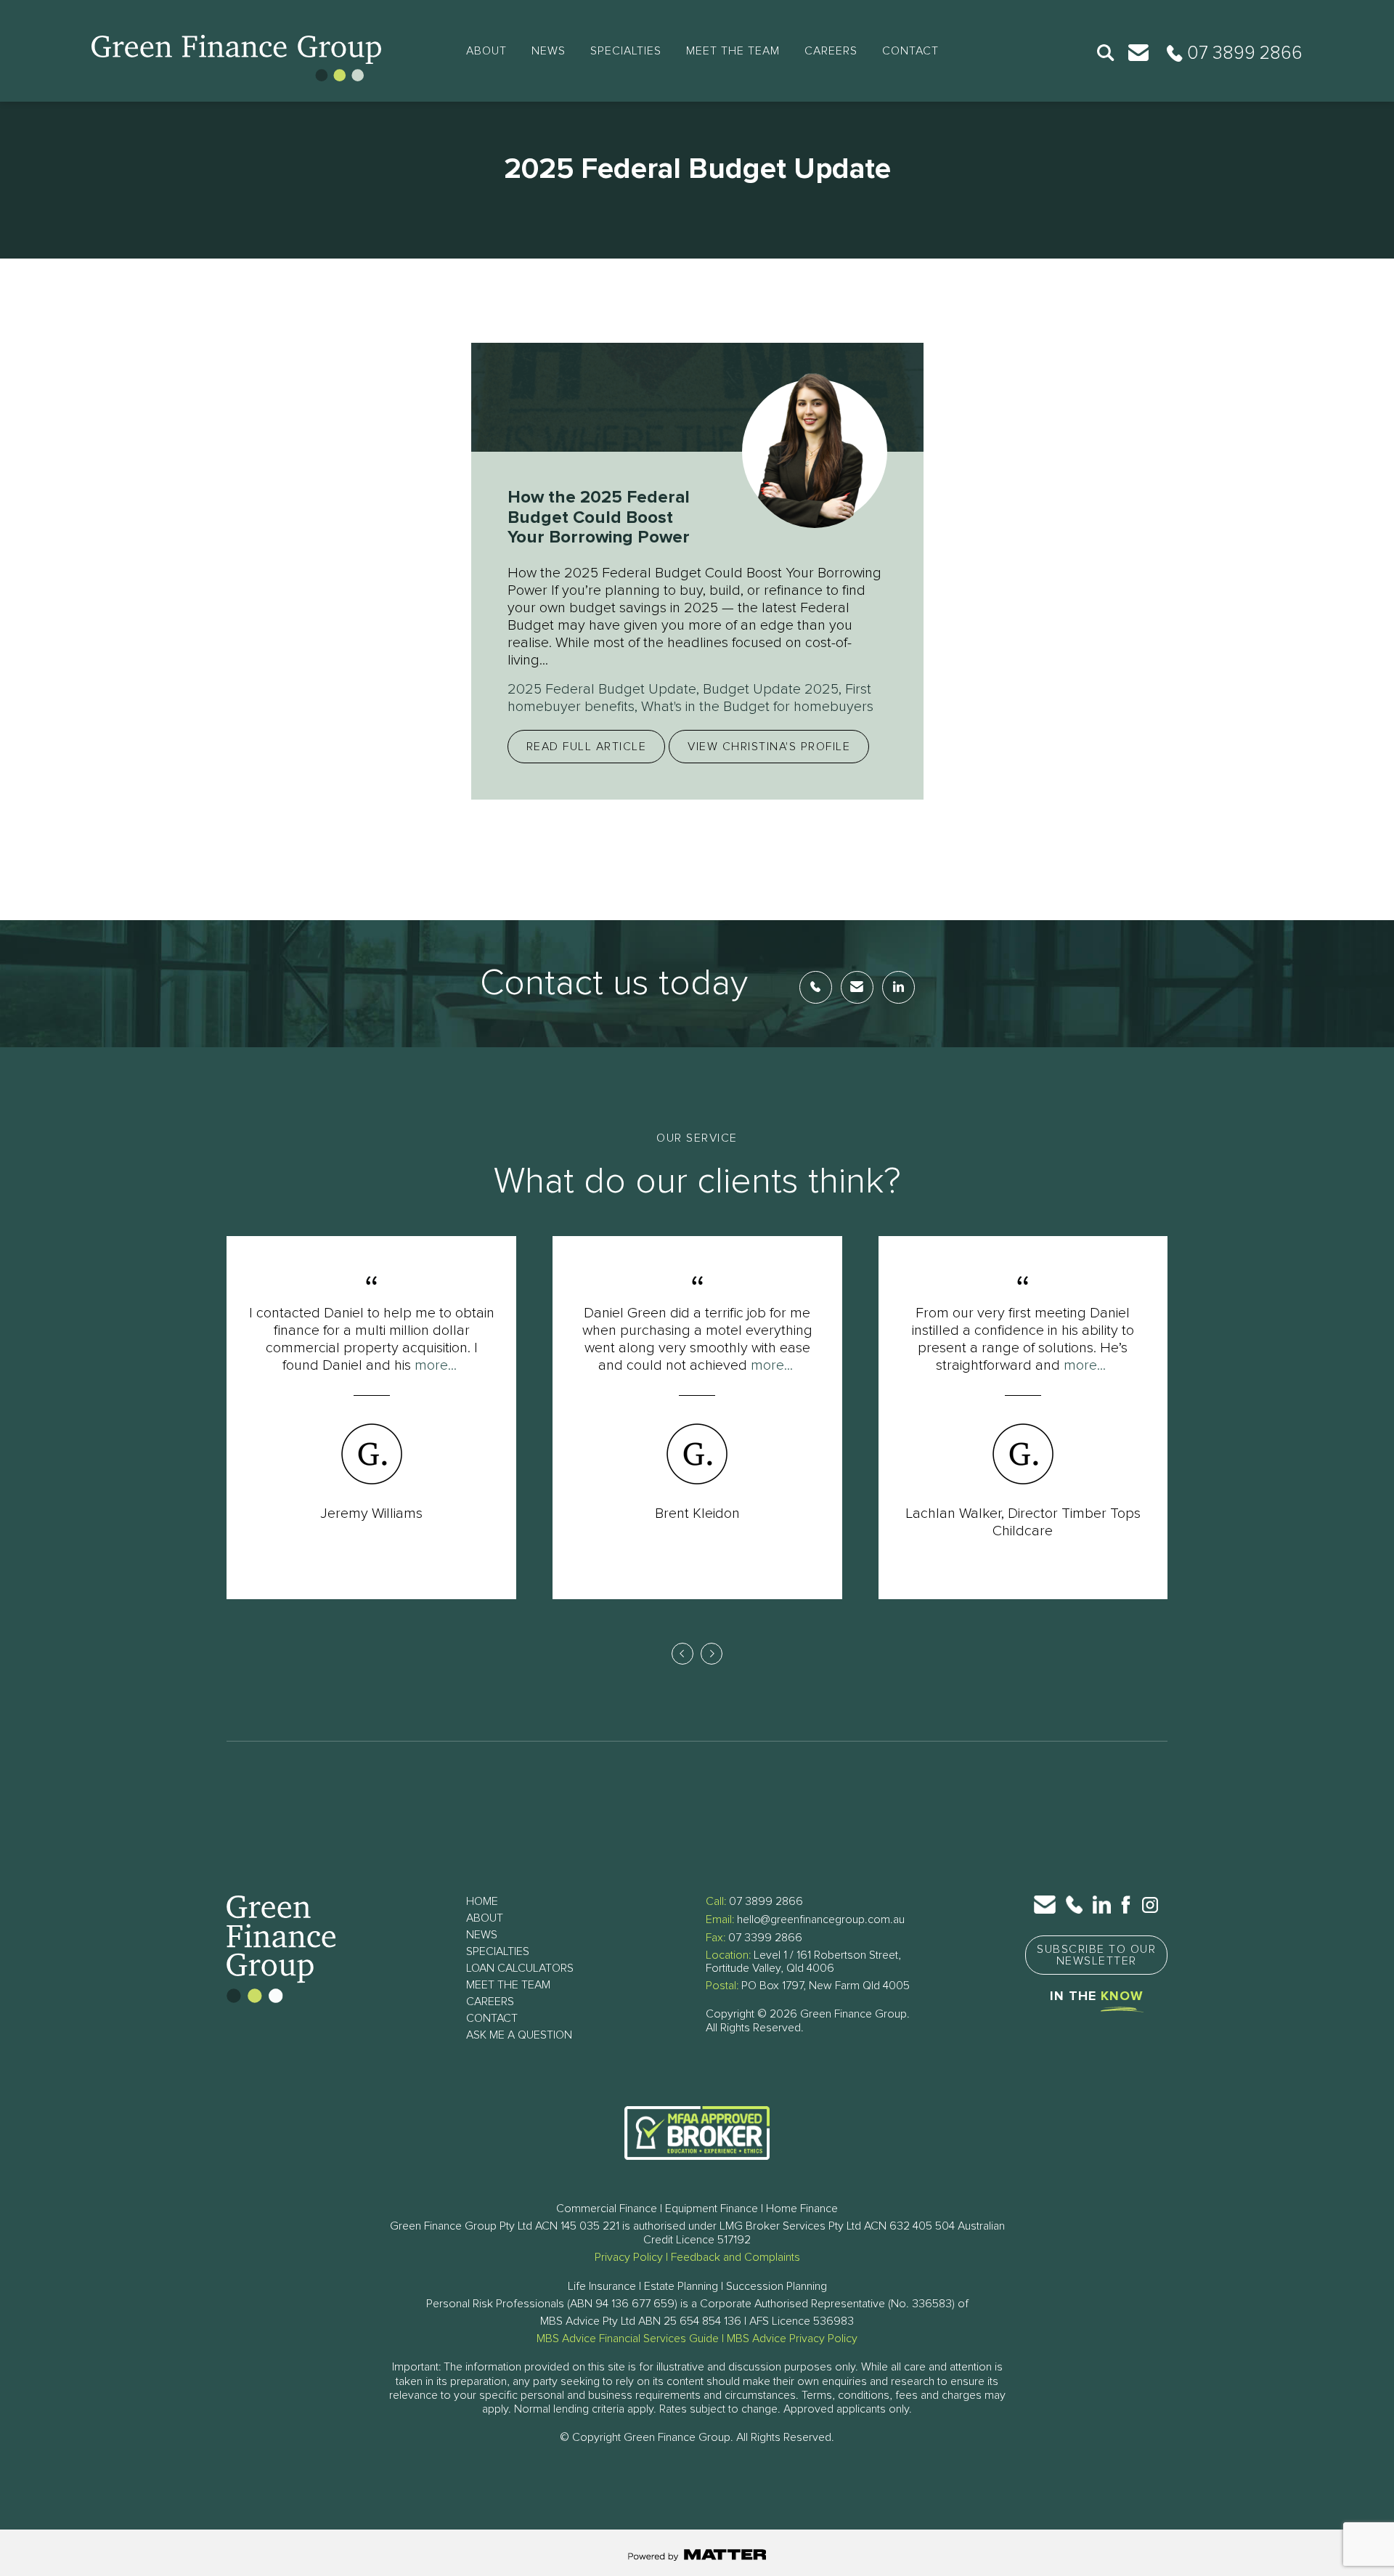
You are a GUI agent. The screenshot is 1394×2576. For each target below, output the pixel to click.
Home (482, 1901)
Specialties (626, 51)
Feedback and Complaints (735, 2257)
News (549, 51)
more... (436, 1365)
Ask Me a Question (519, 2035)
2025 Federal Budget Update (602, 689)
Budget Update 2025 (771, 689)
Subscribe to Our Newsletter (1096, 1955)
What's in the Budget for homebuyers (757, 707)
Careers (831, 51)
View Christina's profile (769, 747)
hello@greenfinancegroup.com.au (821, 1919)
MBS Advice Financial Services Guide (628, 2339)
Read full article (587, 747)
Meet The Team (733, 51)
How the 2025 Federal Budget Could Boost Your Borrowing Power (599, 517)
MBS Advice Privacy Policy (792, 2339)
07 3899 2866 (766, 1901)
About (486, 51)
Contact (910, 51)
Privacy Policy (629, 2257)
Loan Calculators (520, 1968)
